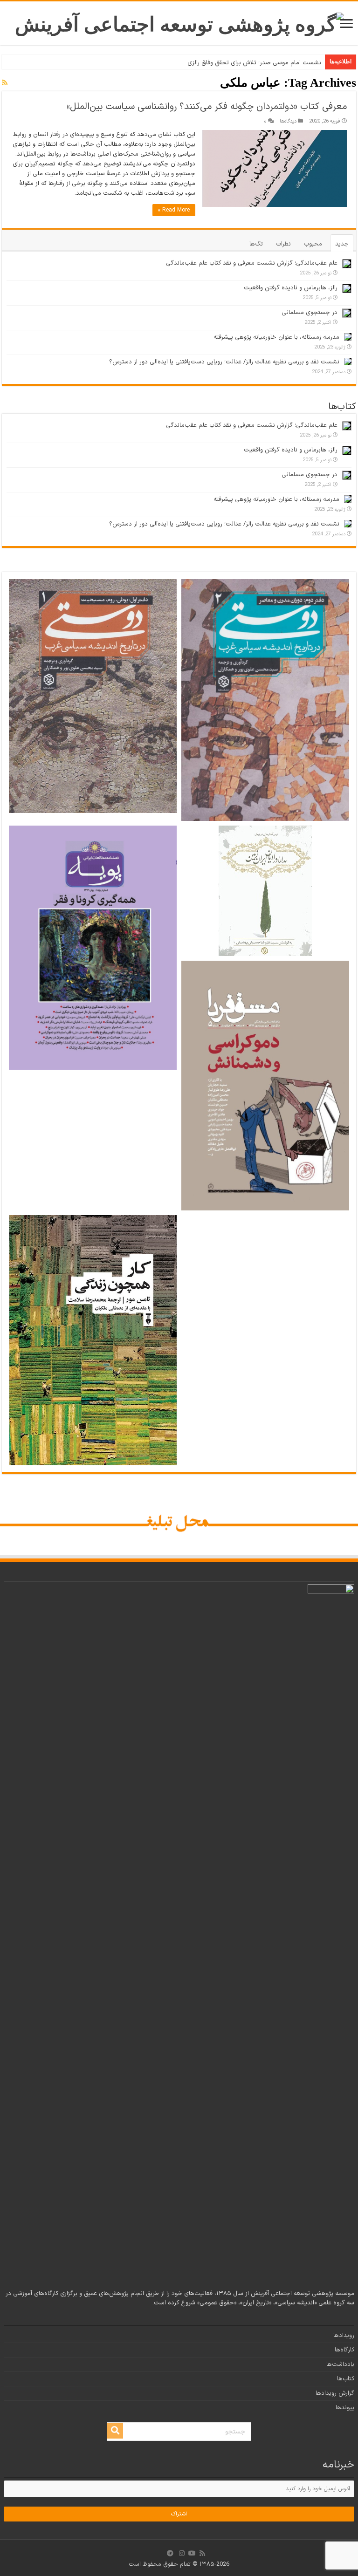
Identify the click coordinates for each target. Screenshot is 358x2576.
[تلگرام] (170, 2553)
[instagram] (182, 2553)
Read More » (174, 210)
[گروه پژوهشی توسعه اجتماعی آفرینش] (179, 22)
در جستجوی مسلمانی (310, 313)
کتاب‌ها (346, 2379)
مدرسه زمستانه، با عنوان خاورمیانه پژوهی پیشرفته (276, 337)
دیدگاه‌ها (288, 121)
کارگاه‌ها (344, 2350)
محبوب (313, 244)
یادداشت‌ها (340, 2364)
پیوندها (345, 2408)
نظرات (283, 244)
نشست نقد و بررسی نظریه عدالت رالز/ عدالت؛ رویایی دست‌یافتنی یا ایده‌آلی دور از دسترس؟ (224, 362)
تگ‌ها (256, 244)
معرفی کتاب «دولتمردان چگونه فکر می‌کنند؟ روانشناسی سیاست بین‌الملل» (207, 107)
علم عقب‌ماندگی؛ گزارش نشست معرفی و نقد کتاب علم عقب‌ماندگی (252, 263)
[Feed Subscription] (5, 83)
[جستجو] (115, 2431)
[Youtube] (192, 2553)
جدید (342, 244)
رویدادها (344, 2336)
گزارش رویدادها (335, 2393)
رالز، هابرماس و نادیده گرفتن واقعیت (291, 288)
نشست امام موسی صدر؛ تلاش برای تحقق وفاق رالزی (254, 63)
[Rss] (202, 2553)
